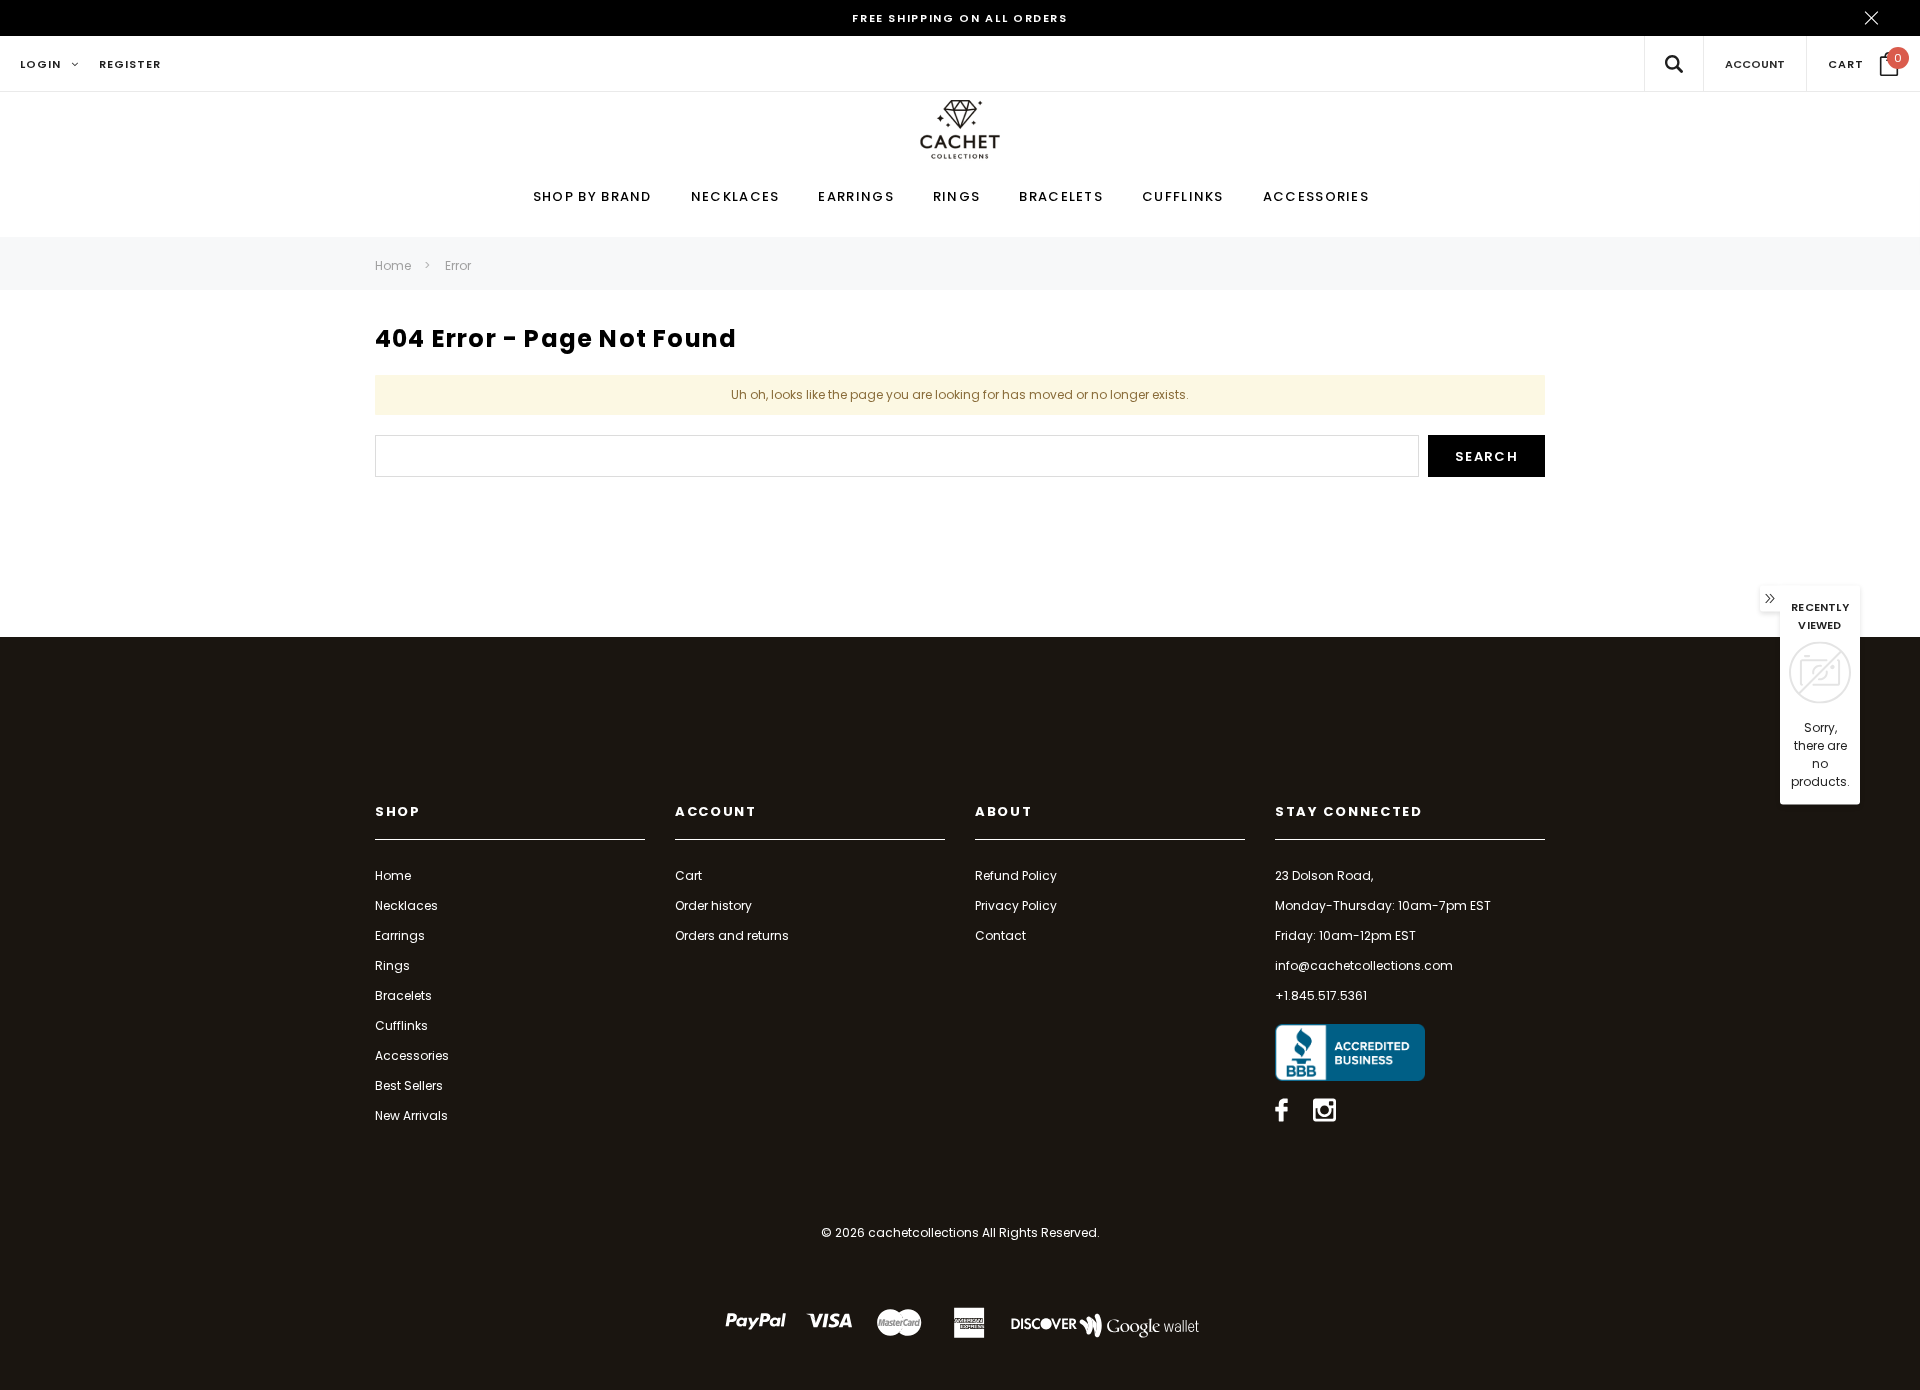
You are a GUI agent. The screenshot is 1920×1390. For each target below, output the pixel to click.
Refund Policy (1016, 875)
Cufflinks (401, 1025)
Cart (688, 875)
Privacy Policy (1016, 905)
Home (393, 265)
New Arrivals (411, 1115)
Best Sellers (409, 1085)
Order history (713, 905)
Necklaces (406, 905)
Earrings (400, 935)
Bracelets (403, 995)
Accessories (412, 1055)
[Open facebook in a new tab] (1281, 1110)
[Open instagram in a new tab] (1324, 1110)
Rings (392, 965)
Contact (1000, 935)
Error (458, 265)
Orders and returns (732, 935)
